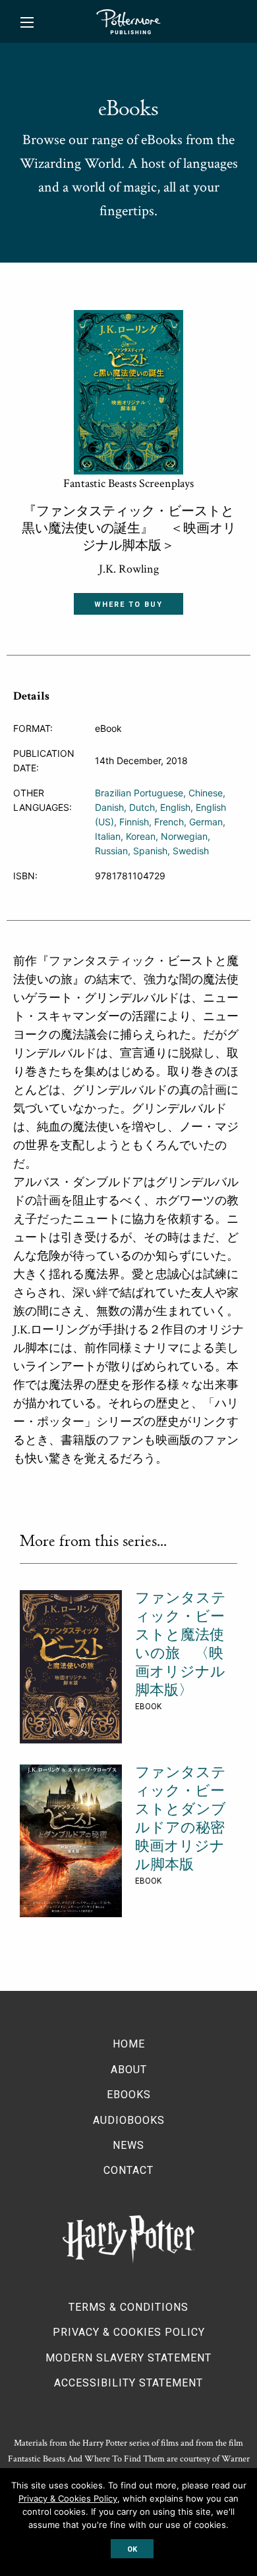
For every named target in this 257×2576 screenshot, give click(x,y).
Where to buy (128, 605)
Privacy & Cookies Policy (129, 2332)
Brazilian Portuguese (139, 793)
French (169, 822)
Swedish (191, 851)
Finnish (134, 822)
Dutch (142, 807)
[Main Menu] (27, 22)
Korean (141, 836)
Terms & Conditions (128, 2307)
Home (129, 2044)
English (175, 807)
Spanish (150, 851)
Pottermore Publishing (128, 22)
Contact (128, 2170)
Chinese (206, 793)
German (206, 822)
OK (132, 2549)
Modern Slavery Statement (128, 2358)
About (129, 2070)
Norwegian (184, 836)
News (128, 2145)
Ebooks (129, 2095)
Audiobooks (129, 2120)
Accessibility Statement (128, 2383)
